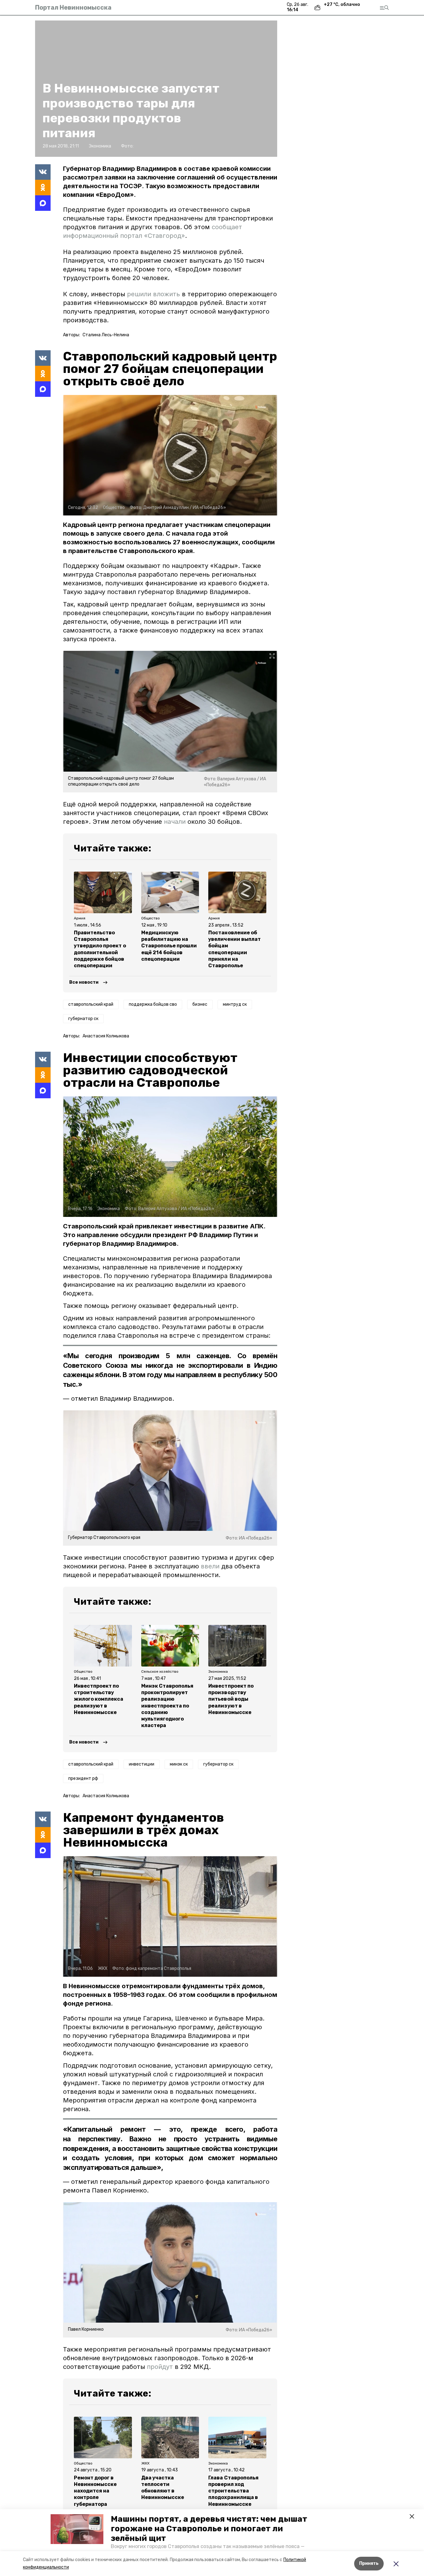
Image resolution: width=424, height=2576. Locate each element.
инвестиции (142, 1764)
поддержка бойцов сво (153, 1004)
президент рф (83, 1778)
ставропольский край (91, 1004)
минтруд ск (235, 1004)
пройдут (160, 2367)
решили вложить (153, 294)
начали (175, 822)
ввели (210, 1566)
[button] (77, 2529)
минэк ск (179, 1764)
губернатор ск (83, 1019)
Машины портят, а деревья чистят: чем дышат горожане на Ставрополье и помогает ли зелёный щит (209, 2529)
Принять (369, 2563)
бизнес (200, 1004)
